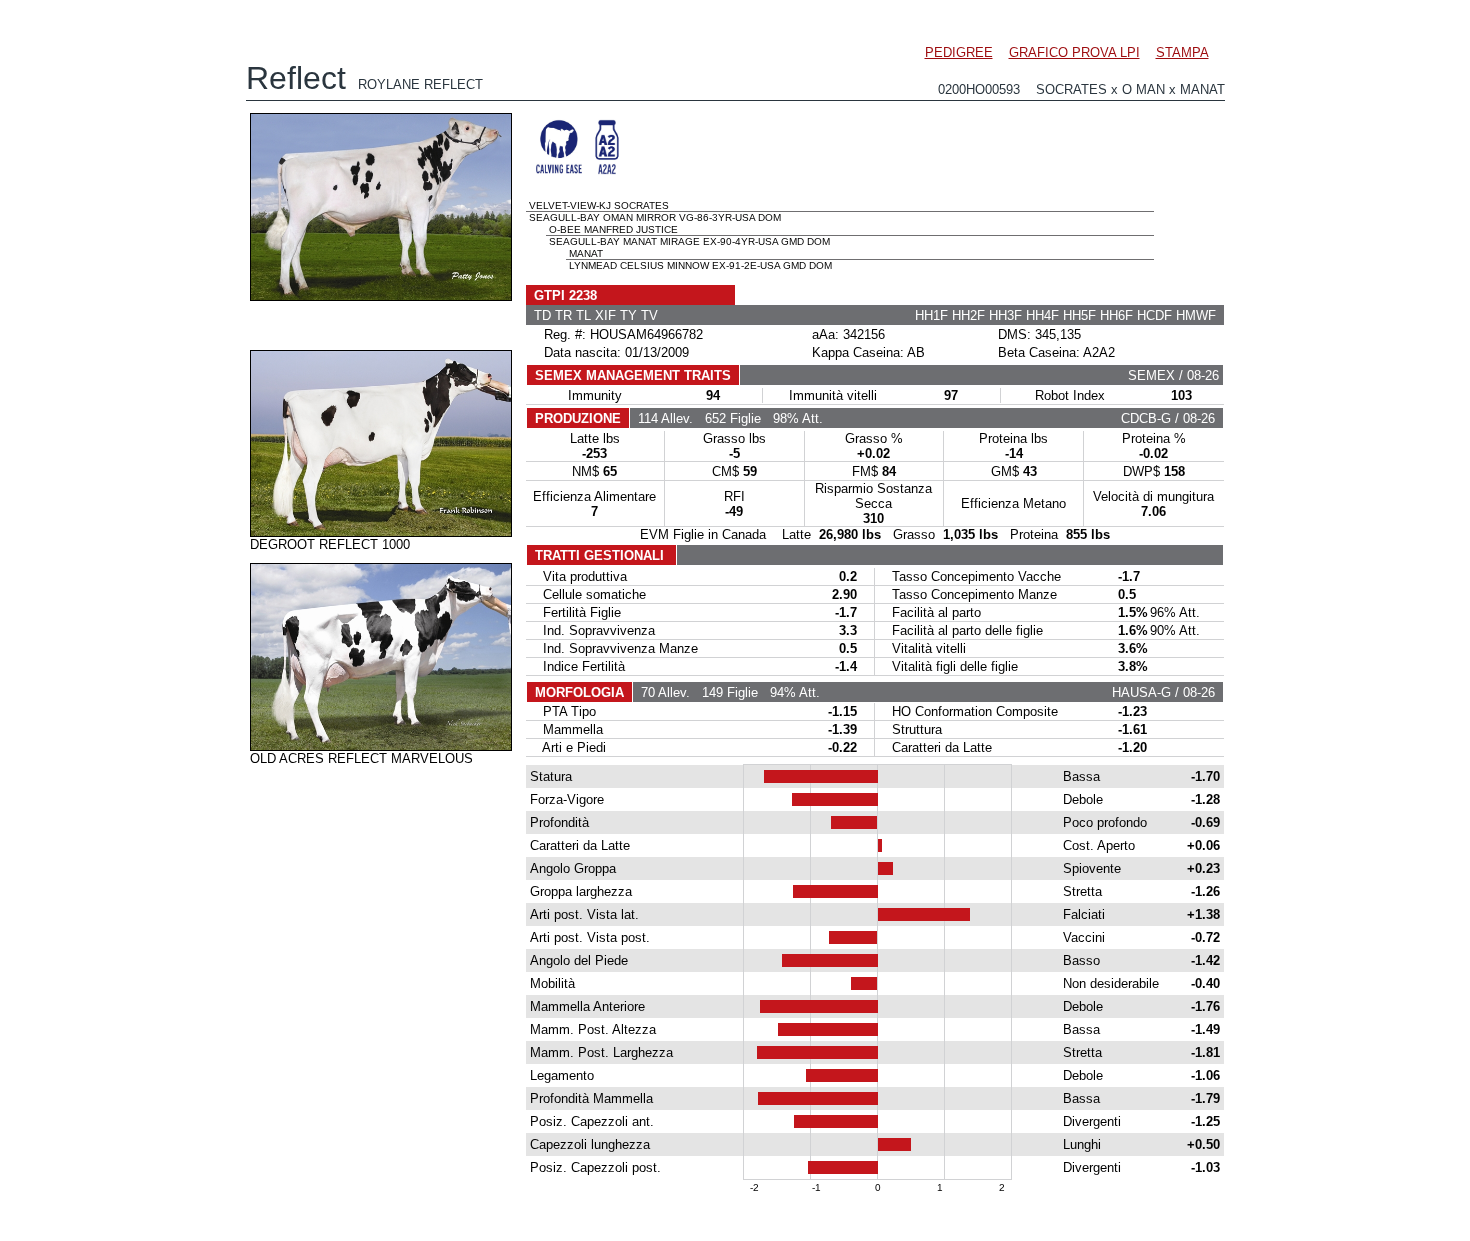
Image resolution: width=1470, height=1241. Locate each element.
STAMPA (1182, 52)
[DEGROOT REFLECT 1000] (381, 532)
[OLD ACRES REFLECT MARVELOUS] (381, 746)
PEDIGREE (959, 52)
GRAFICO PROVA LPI (1074, 52)
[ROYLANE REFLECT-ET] (381, 296)
